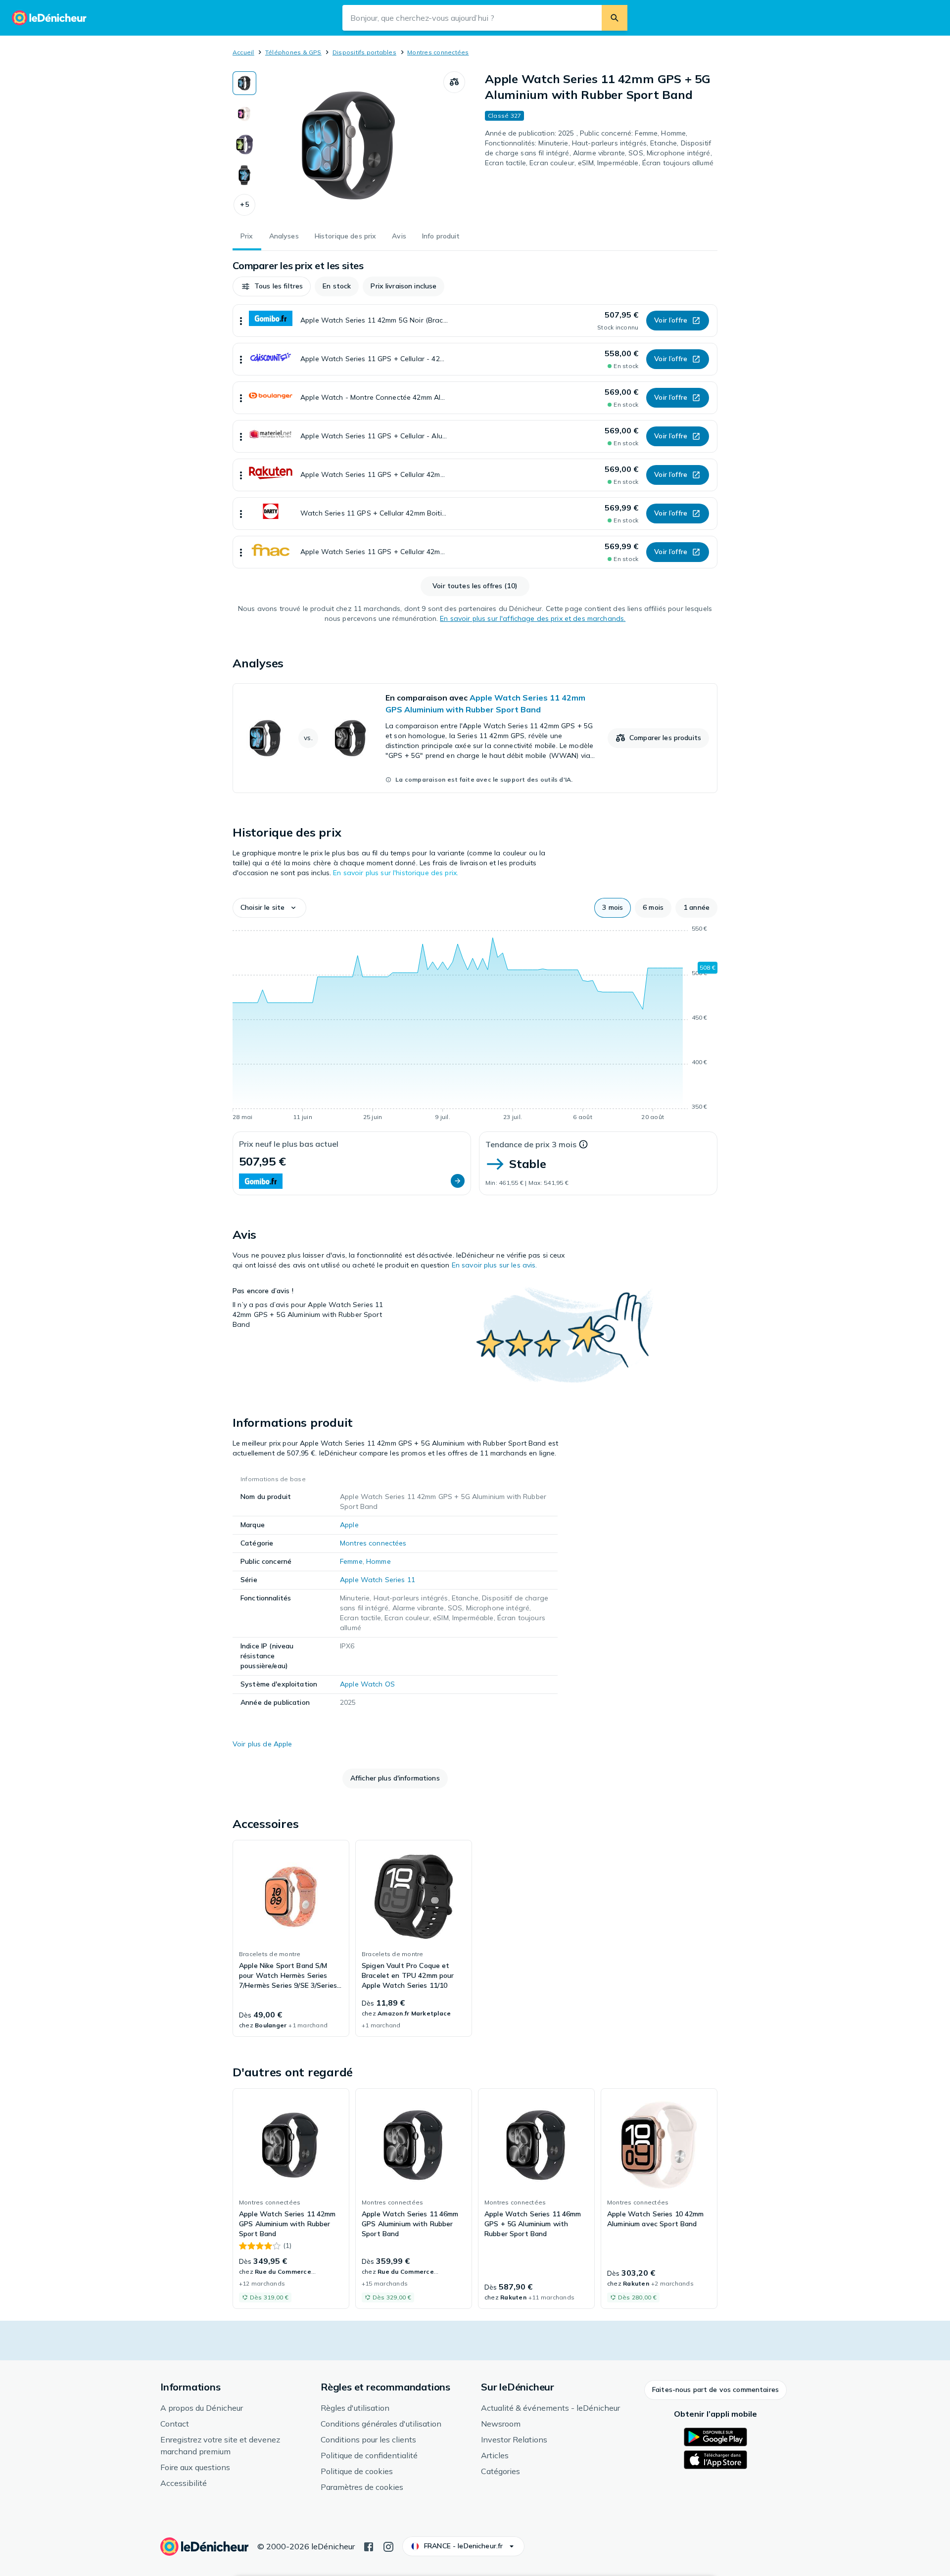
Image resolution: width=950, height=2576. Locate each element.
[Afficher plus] (241, 321)
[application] (475, 1025)
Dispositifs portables (364, 52)
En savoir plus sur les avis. (495, 1265)
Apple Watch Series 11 (378, 1580)
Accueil (243, 52)
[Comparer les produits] (454, 82)
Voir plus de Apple (262, 1744)
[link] (475, 738)
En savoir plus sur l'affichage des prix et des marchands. (533, 618)
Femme (351, 1561)
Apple (349, 1525)
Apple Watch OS (367, 1684)
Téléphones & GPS (293, 52)
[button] (244, 205)
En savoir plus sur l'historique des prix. (396, 873)
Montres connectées (438, 52)
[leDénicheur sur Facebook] (369, 2546)
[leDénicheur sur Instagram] (388, 2546)
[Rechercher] (615, 18)
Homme (379, 1561)
